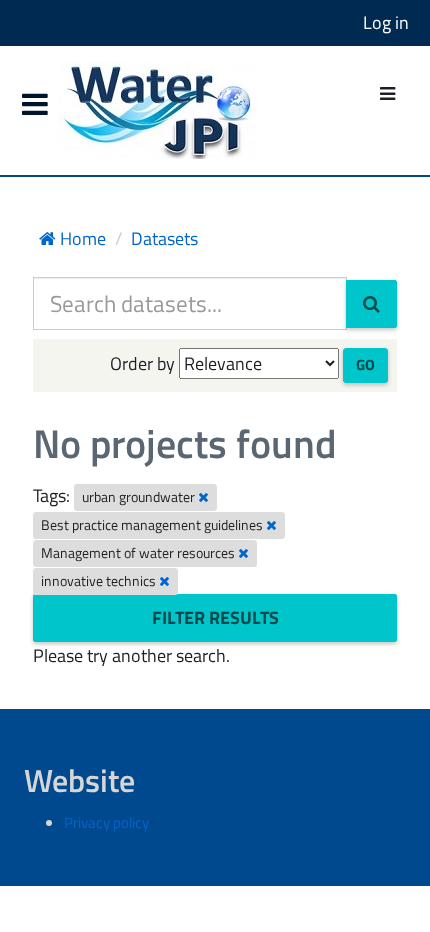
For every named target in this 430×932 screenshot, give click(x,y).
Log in (386, 22)
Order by (142, 363)
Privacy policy (106, 822)
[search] (371, 304)
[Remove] (203, 497)
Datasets (164, 238)
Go (365, 364)
